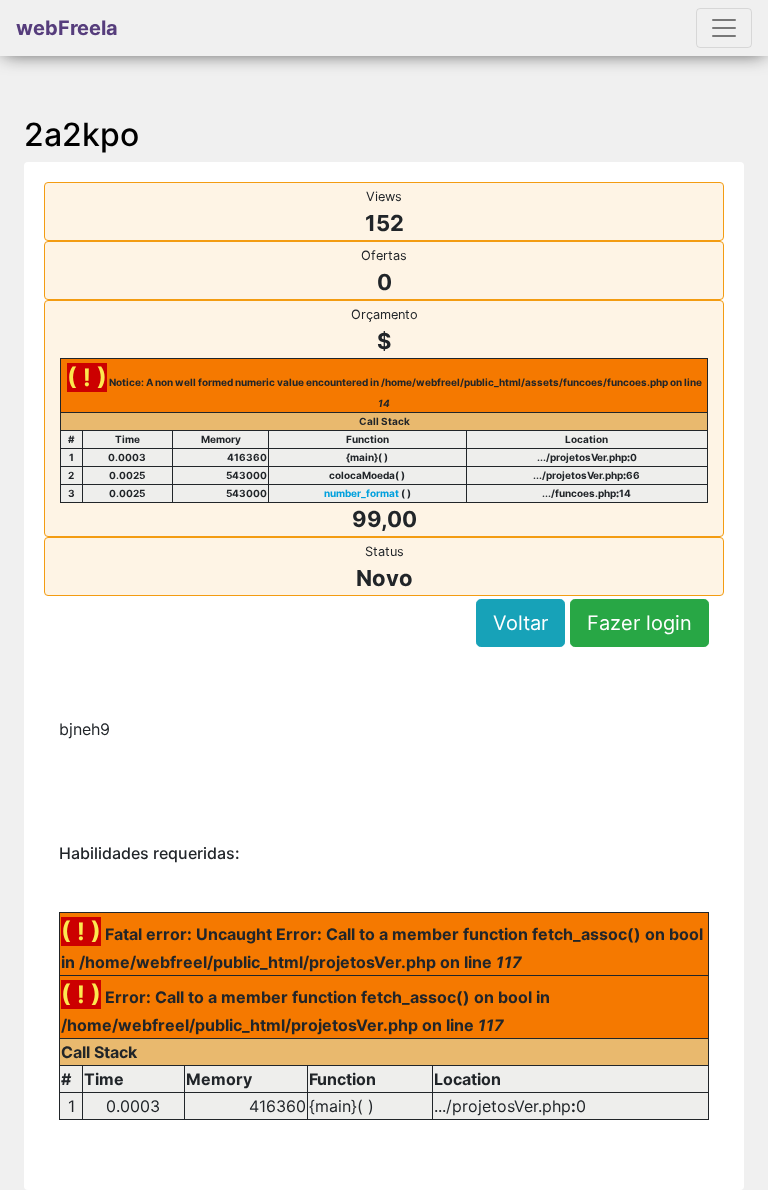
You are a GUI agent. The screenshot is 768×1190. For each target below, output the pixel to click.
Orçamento (384, 314)
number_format (361, 493)
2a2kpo (81, 134)
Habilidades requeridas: (149, 853)
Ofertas (384, 255)
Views (384, 196)
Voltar (520, 623)
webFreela (67, 28)
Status (384, 551)
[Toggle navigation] (724, 28)
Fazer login (639, 623)
